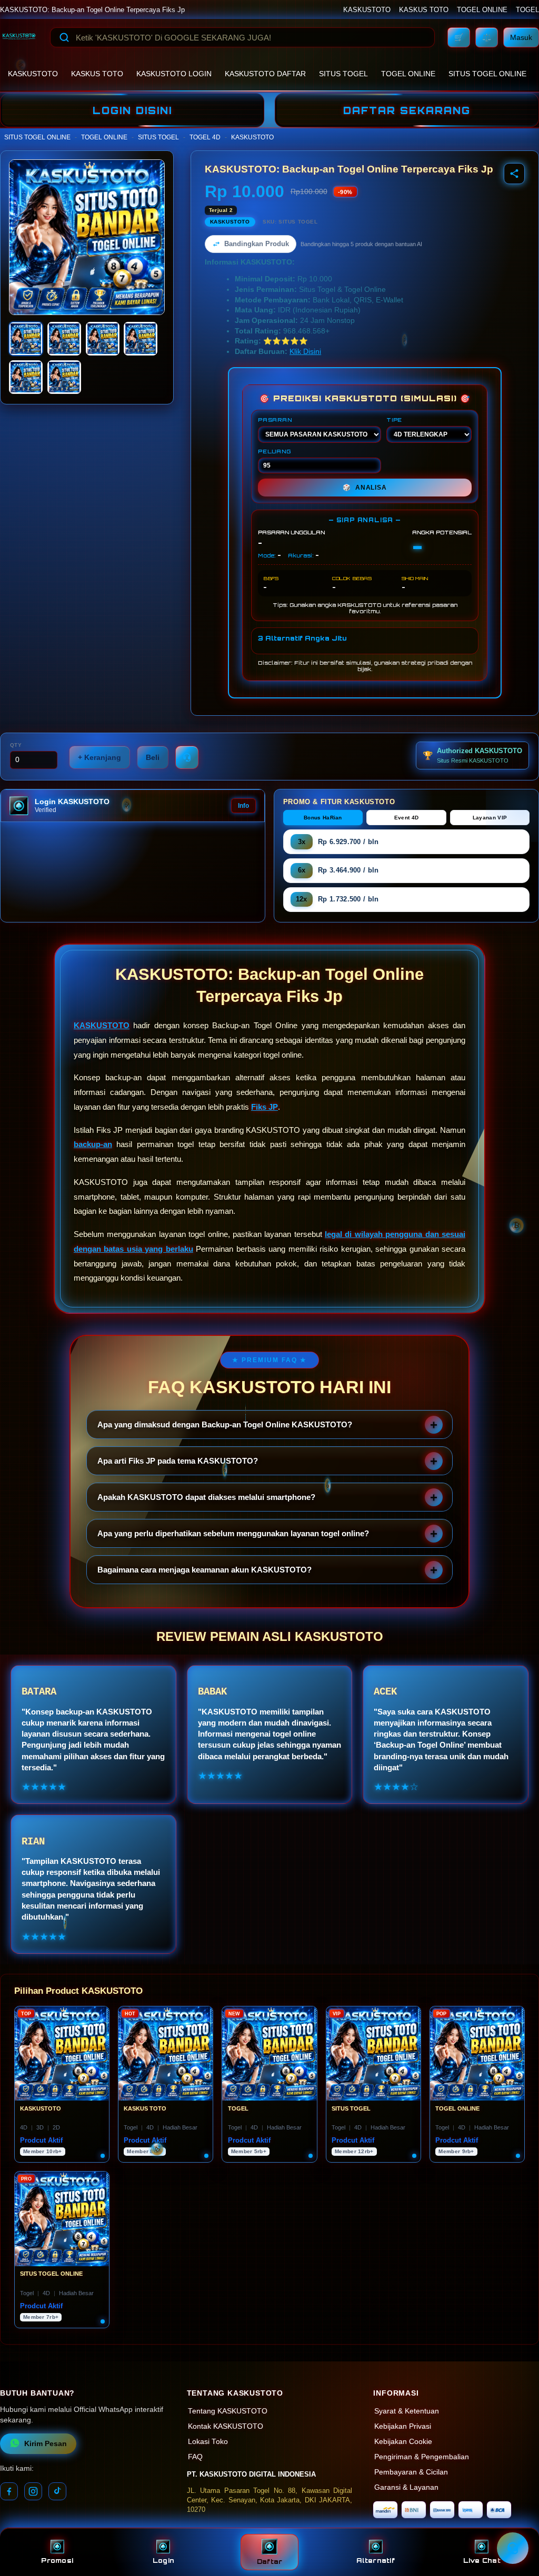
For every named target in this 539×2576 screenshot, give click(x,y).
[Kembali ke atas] (516, 2522)
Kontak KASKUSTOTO (226, 2426)
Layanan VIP (490, 818)
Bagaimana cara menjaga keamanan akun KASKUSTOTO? (204, 1570)
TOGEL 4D (205, 137)
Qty (16, 745)
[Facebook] (9, 2491)
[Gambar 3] (103, 339)
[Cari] (64, 37)
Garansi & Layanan (406, 2487)
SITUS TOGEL (343, 74)
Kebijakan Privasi (403, 2426)
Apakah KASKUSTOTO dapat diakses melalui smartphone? (206, 1497)
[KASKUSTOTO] (19, 37)
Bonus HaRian (323, 818)
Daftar (270, 2562)
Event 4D (406, 818)
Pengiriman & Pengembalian (422, 2457)
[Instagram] (33, 2491)
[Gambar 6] (64, 377)
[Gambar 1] (26, 339)
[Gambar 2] (64, 339)
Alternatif (376, 2560)
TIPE (394, 420)
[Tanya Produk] (187, 757)
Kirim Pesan (46, 2444)
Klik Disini (305, 352)
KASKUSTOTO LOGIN (174, 74)
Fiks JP (264, 1107)
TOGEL (527, 10)
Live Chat (482, 2560)
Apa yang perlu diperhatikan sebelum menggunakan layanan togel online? (233, 1533)
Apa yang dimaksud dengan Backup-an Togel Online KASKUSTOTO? (225, 1424)
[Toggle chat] (513, 2548)
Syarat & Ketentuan (407, 2411)
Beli (153, 757)
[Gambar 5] (26, 377)
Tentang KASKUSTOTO (228, 2411)
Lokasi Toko (208, 2442)
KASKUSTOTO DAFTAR (265, 74)
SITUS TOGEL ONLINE (487, 74)
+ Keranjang (99, 757)
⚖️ (487, 37)
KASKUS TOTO (424, 10)
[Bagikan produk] (514, 174)
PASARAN (275, 420)
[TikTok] (57, 2491)
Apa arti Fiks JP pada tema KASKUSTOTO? (178, 1461)
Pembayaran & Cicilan (411, 2472)
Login (163, 2560)
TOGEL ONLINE (482, 10)
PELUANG (275, 451)
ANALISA (365, 488)
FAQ (195, 2457)
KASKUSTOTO (367, 10)
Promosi (57, 2560)
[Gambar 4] (141, 339)
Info (243, 806)
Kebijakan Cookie (403, 2442)
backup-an (93, 1144)
